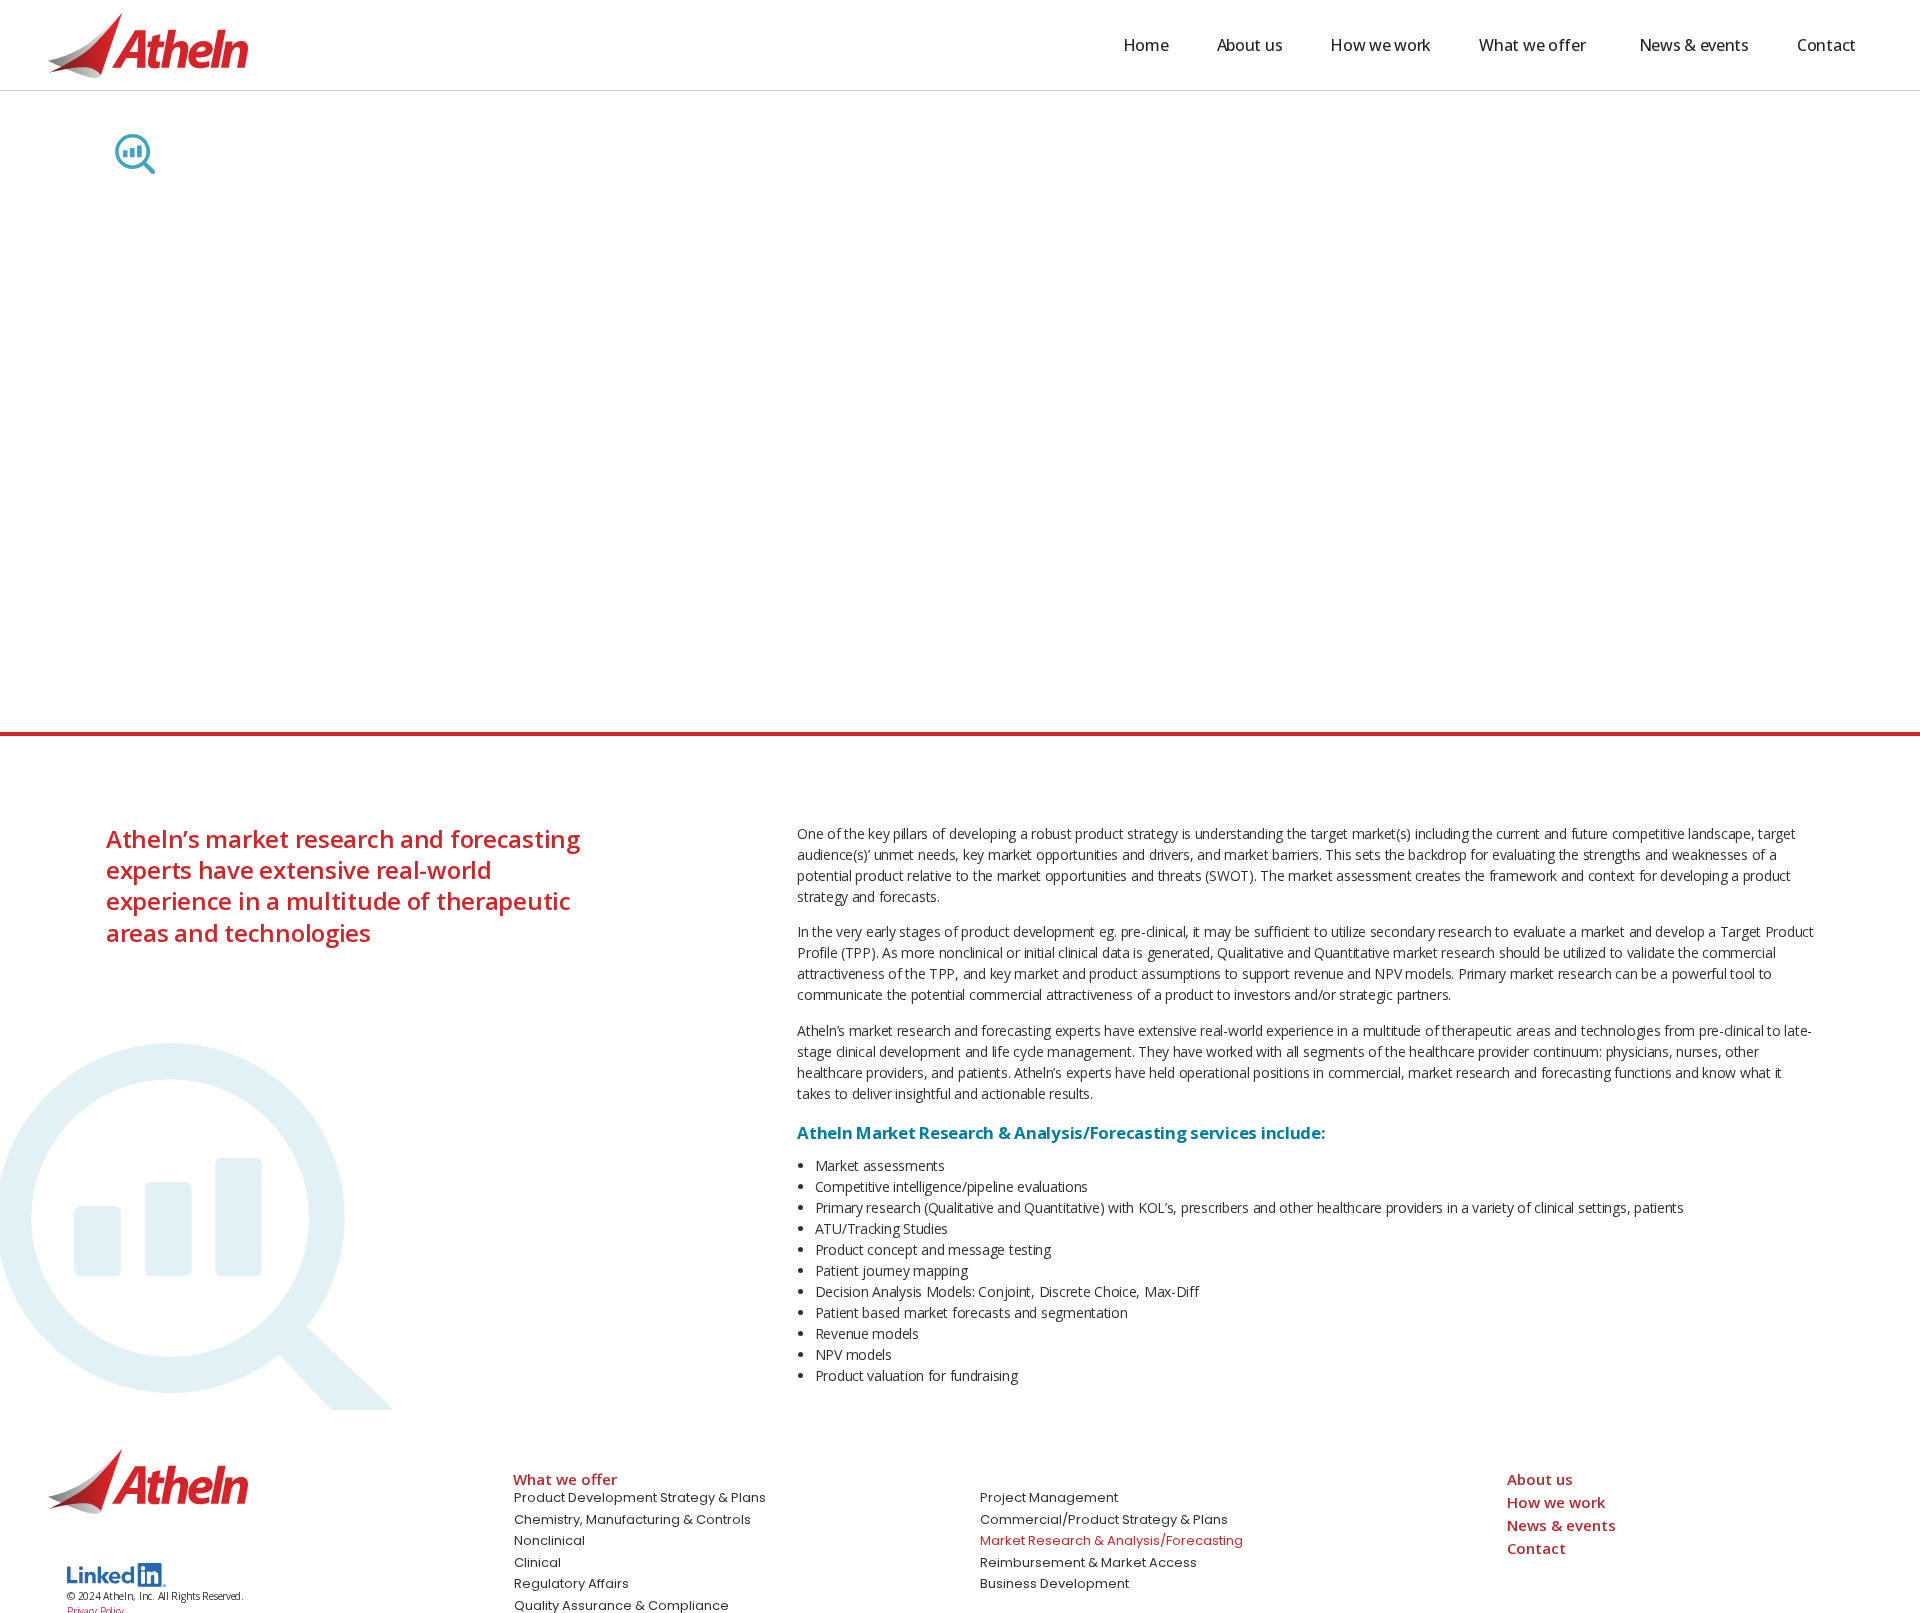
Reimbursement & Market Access (1088, 1562)
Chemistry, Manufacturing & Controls (632, 1519)
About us (1540, 1479)
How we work (1556, 1502)
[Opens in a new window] (116, 1575)
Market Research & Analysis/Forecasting (1111, 1540)
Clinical (537, 1562)
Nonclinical (549, 1540)
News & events (1561, 1525)
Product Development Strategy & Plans (640, 1497)
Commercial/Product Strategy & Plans (1104, 1519)
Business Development (1054, 1583)
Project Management (1049, 1497)
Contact (1536, 1548)
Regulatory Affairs (571, 1583)
